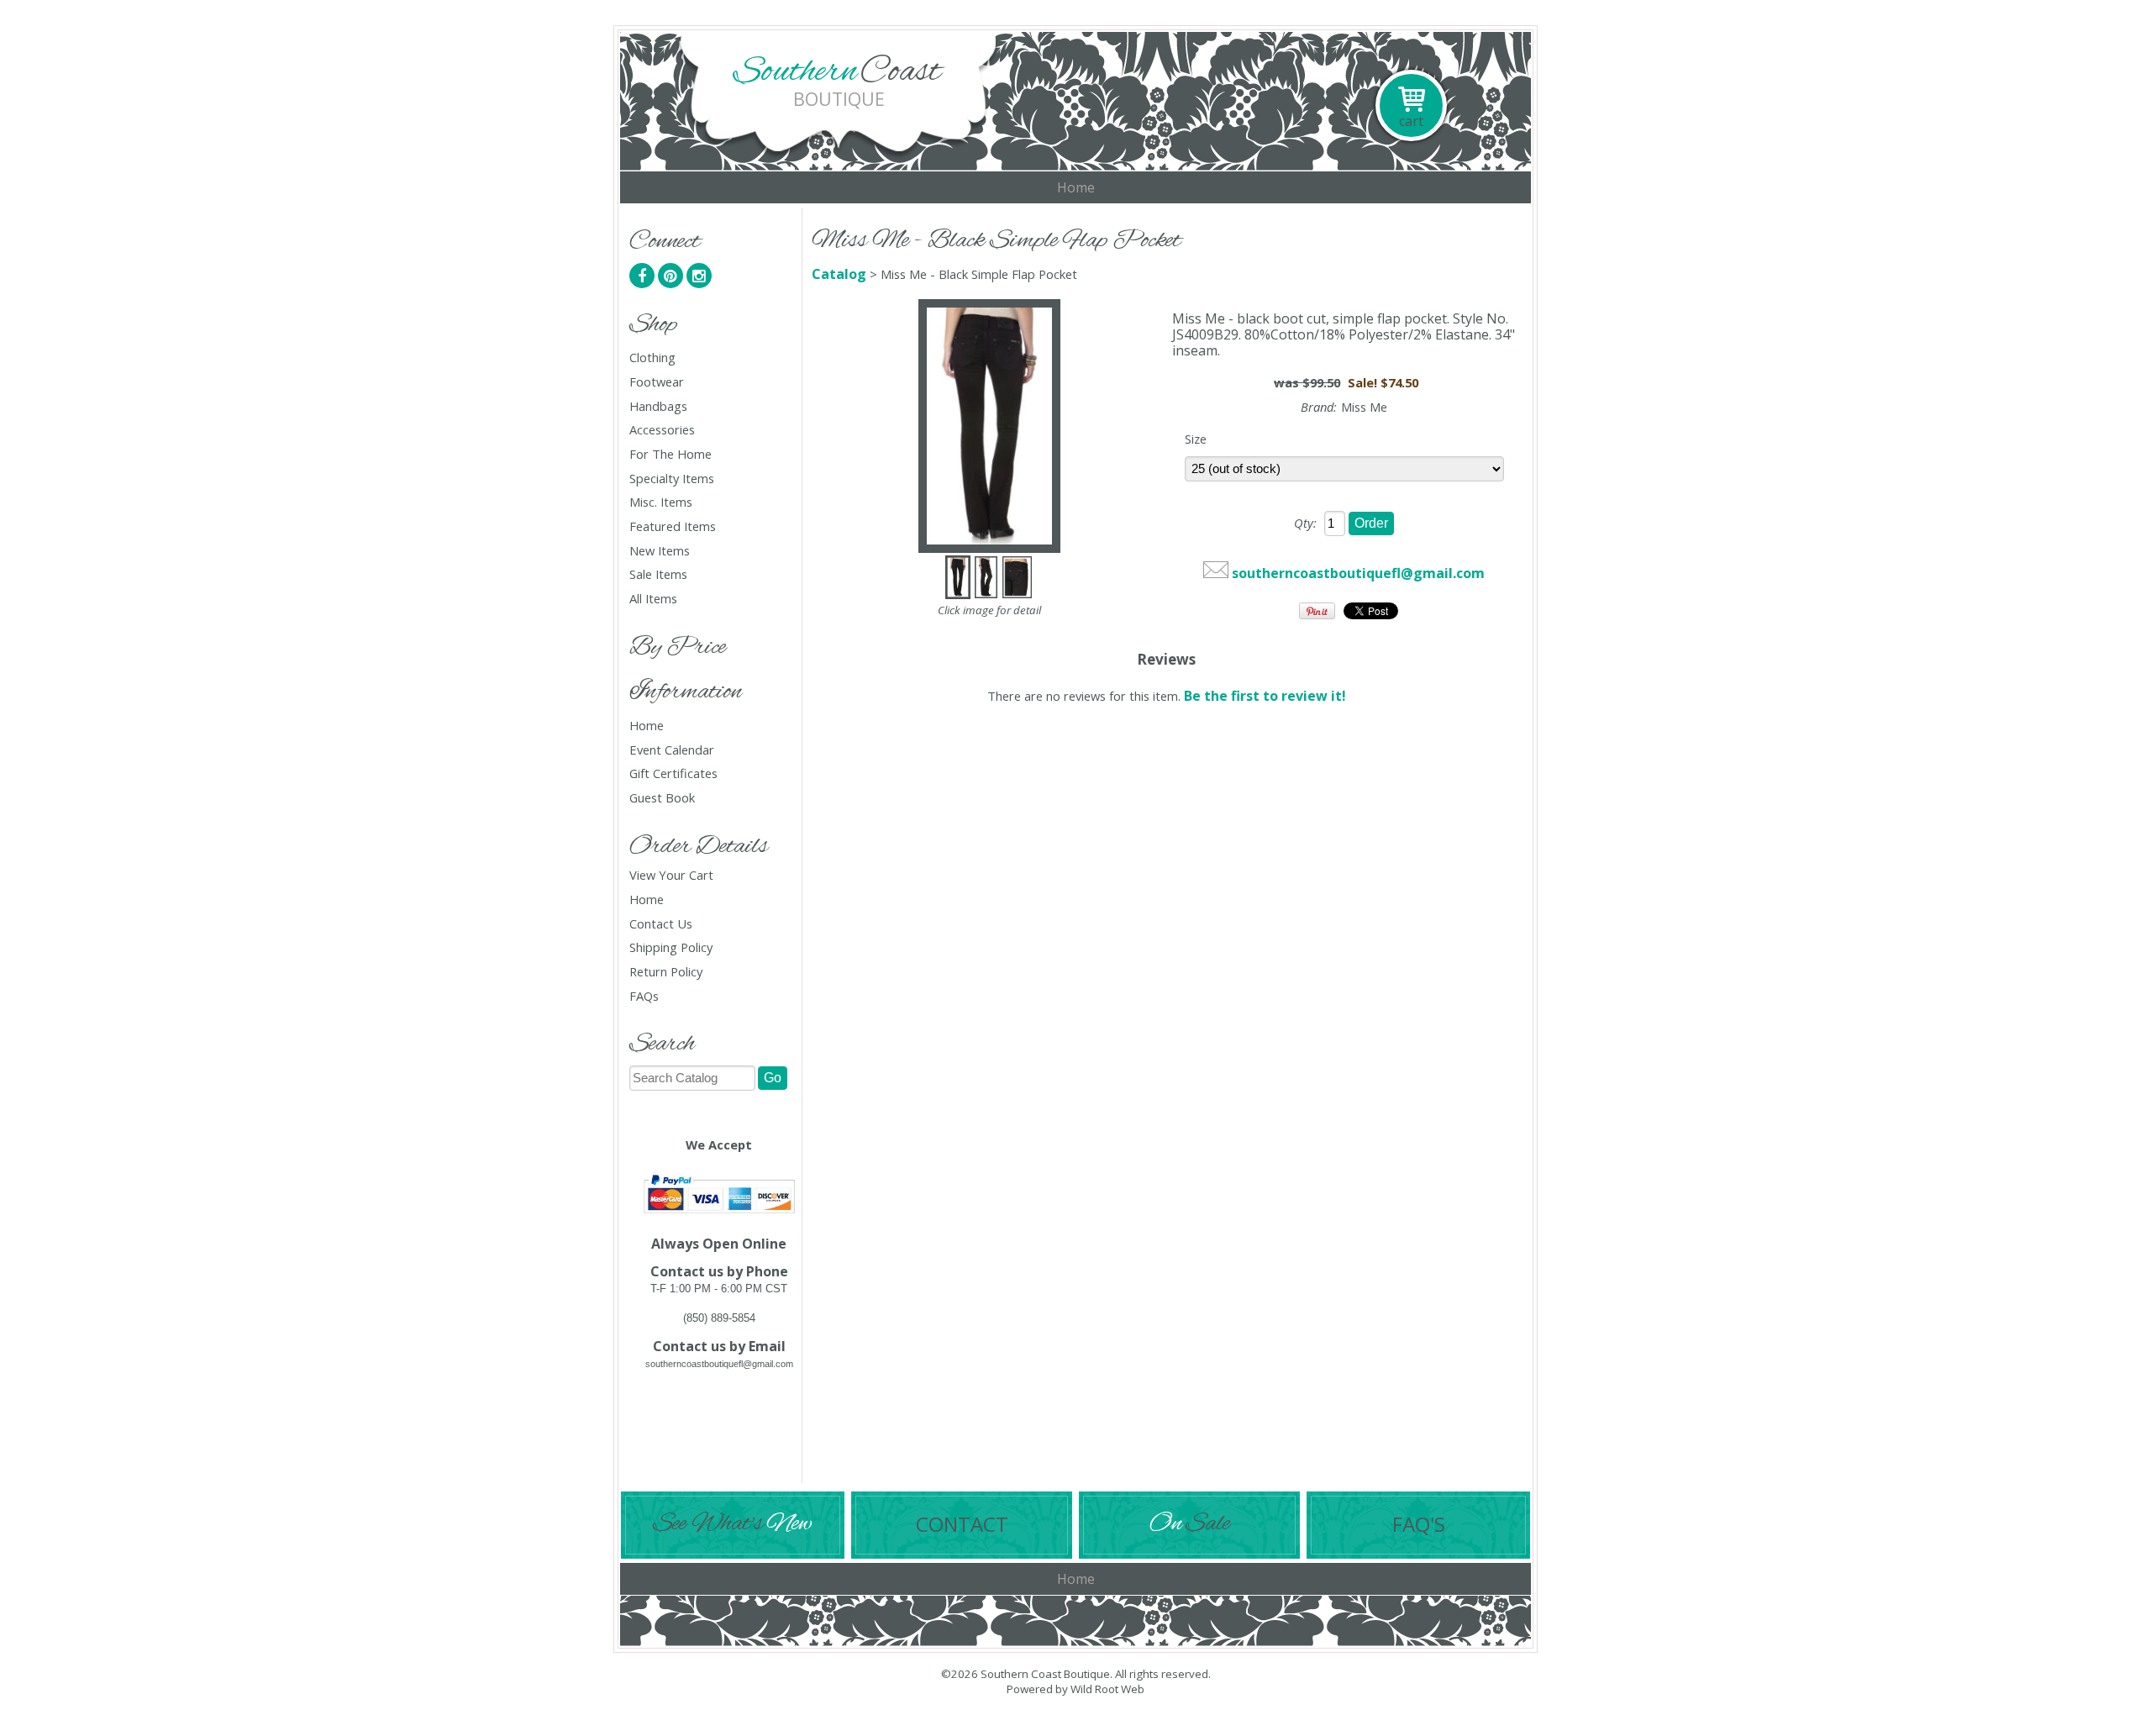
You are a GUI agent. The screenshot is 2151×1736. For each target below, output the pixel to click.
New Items (660, 551)
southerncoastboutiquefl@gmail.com (1358, 573)
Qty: (1305, 523)
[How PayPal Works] (719, 1215)
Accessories (662, 430)
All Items (653, 599)
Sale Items (658, 574)
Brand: (1319, 407)
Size (1196, 439)
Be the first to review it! (1265, 696)
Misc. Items (661, 502)
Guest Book (662, 798)
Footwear (657, 382)
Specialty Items (672, 479)
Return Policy (666, 972)
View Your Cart (671, 875)
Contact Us (661, 924)
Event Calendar (672, 750)
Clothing (652, 358)
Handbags (658, 406)
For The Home (671, 454)
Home (1076, 187)
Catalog (839, 274)
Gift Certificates (673, 773)
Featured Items (673, 526)
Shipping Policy (671, 947)
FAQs (644, 996)
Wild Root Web (1107, 1689)
